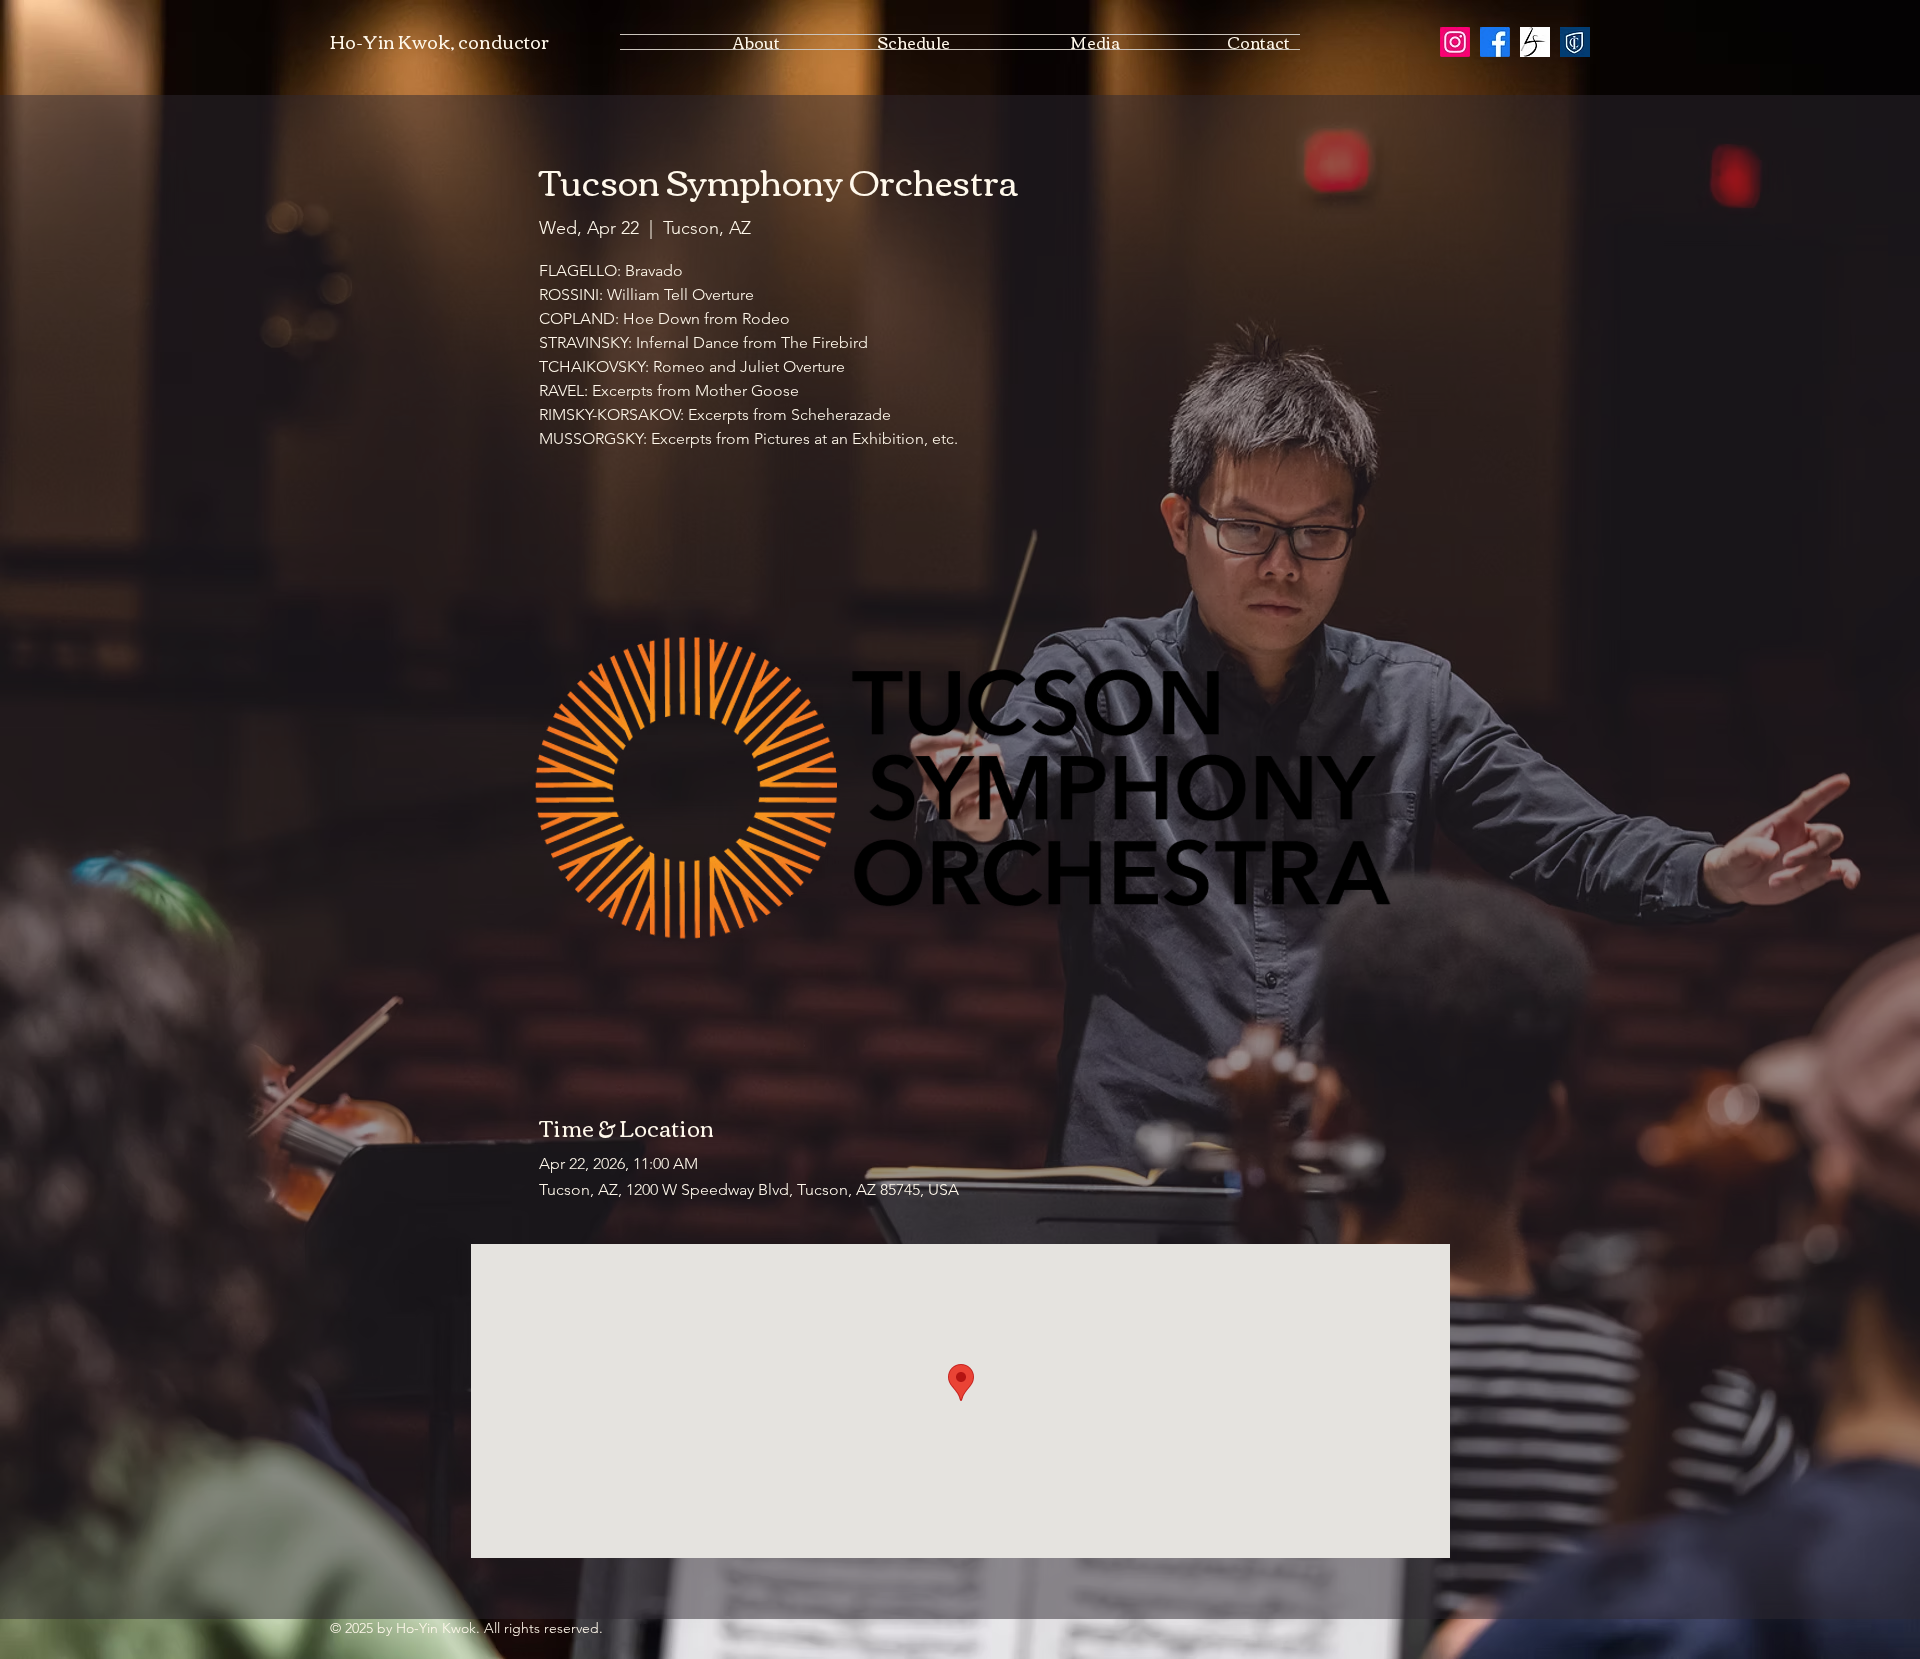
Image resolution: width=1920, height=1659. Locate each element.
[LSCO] (1535, 42)
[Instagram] (1455, 42)
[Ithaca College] (1575, 42)
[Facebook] (1495, 42)
